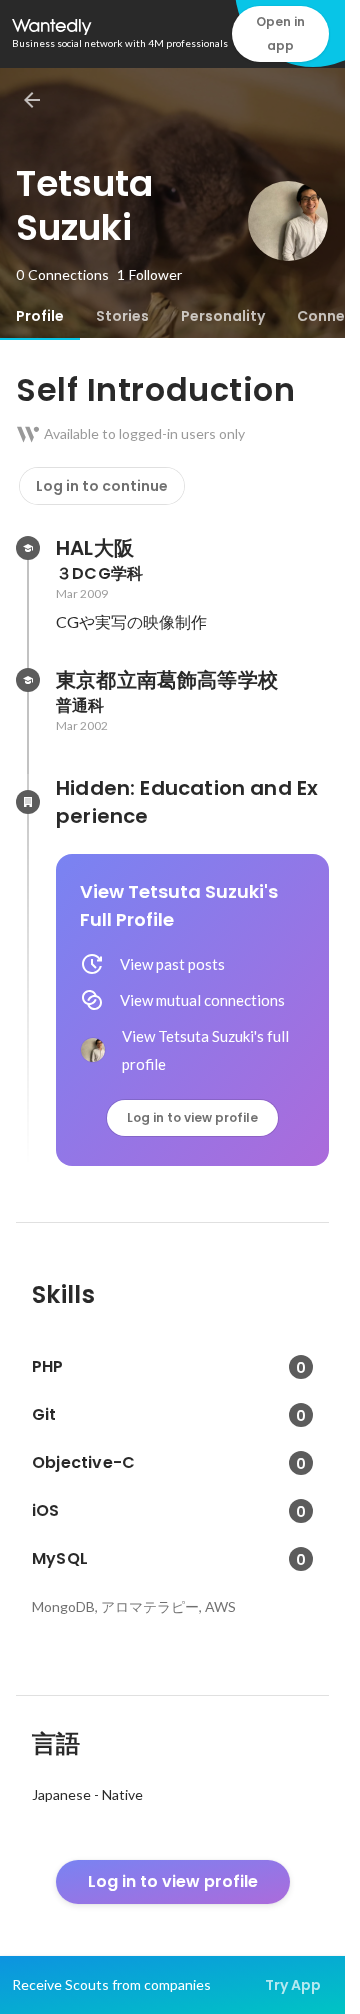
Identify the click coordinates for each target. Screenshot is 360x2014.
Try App (293, 1985)
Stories (122, 316)
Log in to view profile (192, 1117)
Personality (223, 316)
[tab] (40, 316)
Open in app (280, 33)
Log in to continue (102, 486)
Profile (40, 316)
